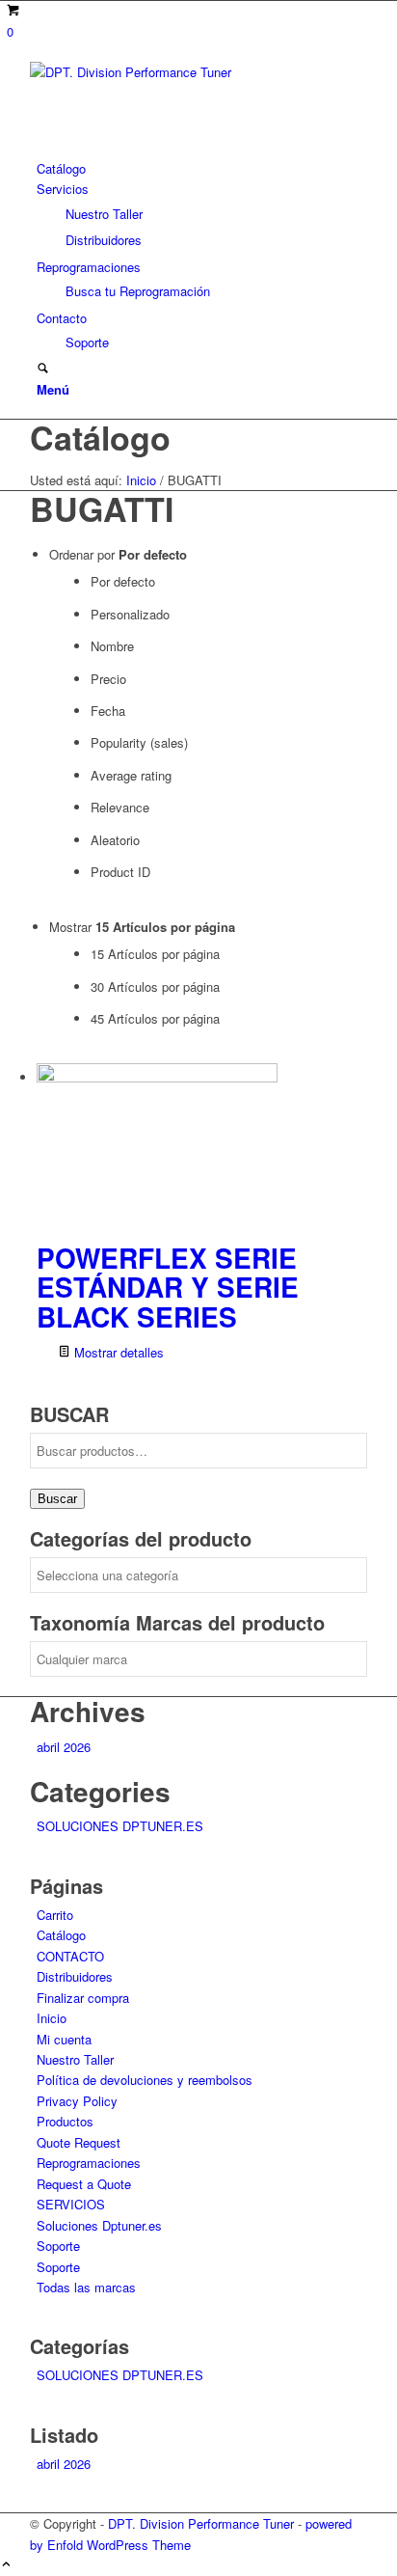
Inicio (52, 2018)
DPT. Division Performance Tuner (201, 2523)
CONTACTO (70, 1956)
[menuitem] (202, 168)
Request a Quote (84, 2184)
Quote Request (79, 2142)
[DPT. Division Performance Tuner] (174, 72)
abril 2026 (64, 1747)
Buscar (57, 1499)
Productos (65, 2121)
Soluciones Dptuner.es (99, 2225)
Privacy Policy (77, 2101)
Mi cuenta (64, 2039)
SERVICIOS (71, 2204)
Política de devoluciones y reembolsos (145, 2080)
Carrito (55, 1915)
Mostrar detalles (117, 1352)
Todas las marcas (86, 2287)
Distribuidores (75, 1976)
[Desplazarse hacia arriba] (6, 2565)
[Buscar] (43, 369)
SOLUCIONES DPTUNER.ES (120, 1826)
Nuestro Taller (75, 2059)
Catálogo (100, 437)
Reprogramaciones (89, 2163)
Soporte (58, 2246)
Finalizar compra (83, 1998)
